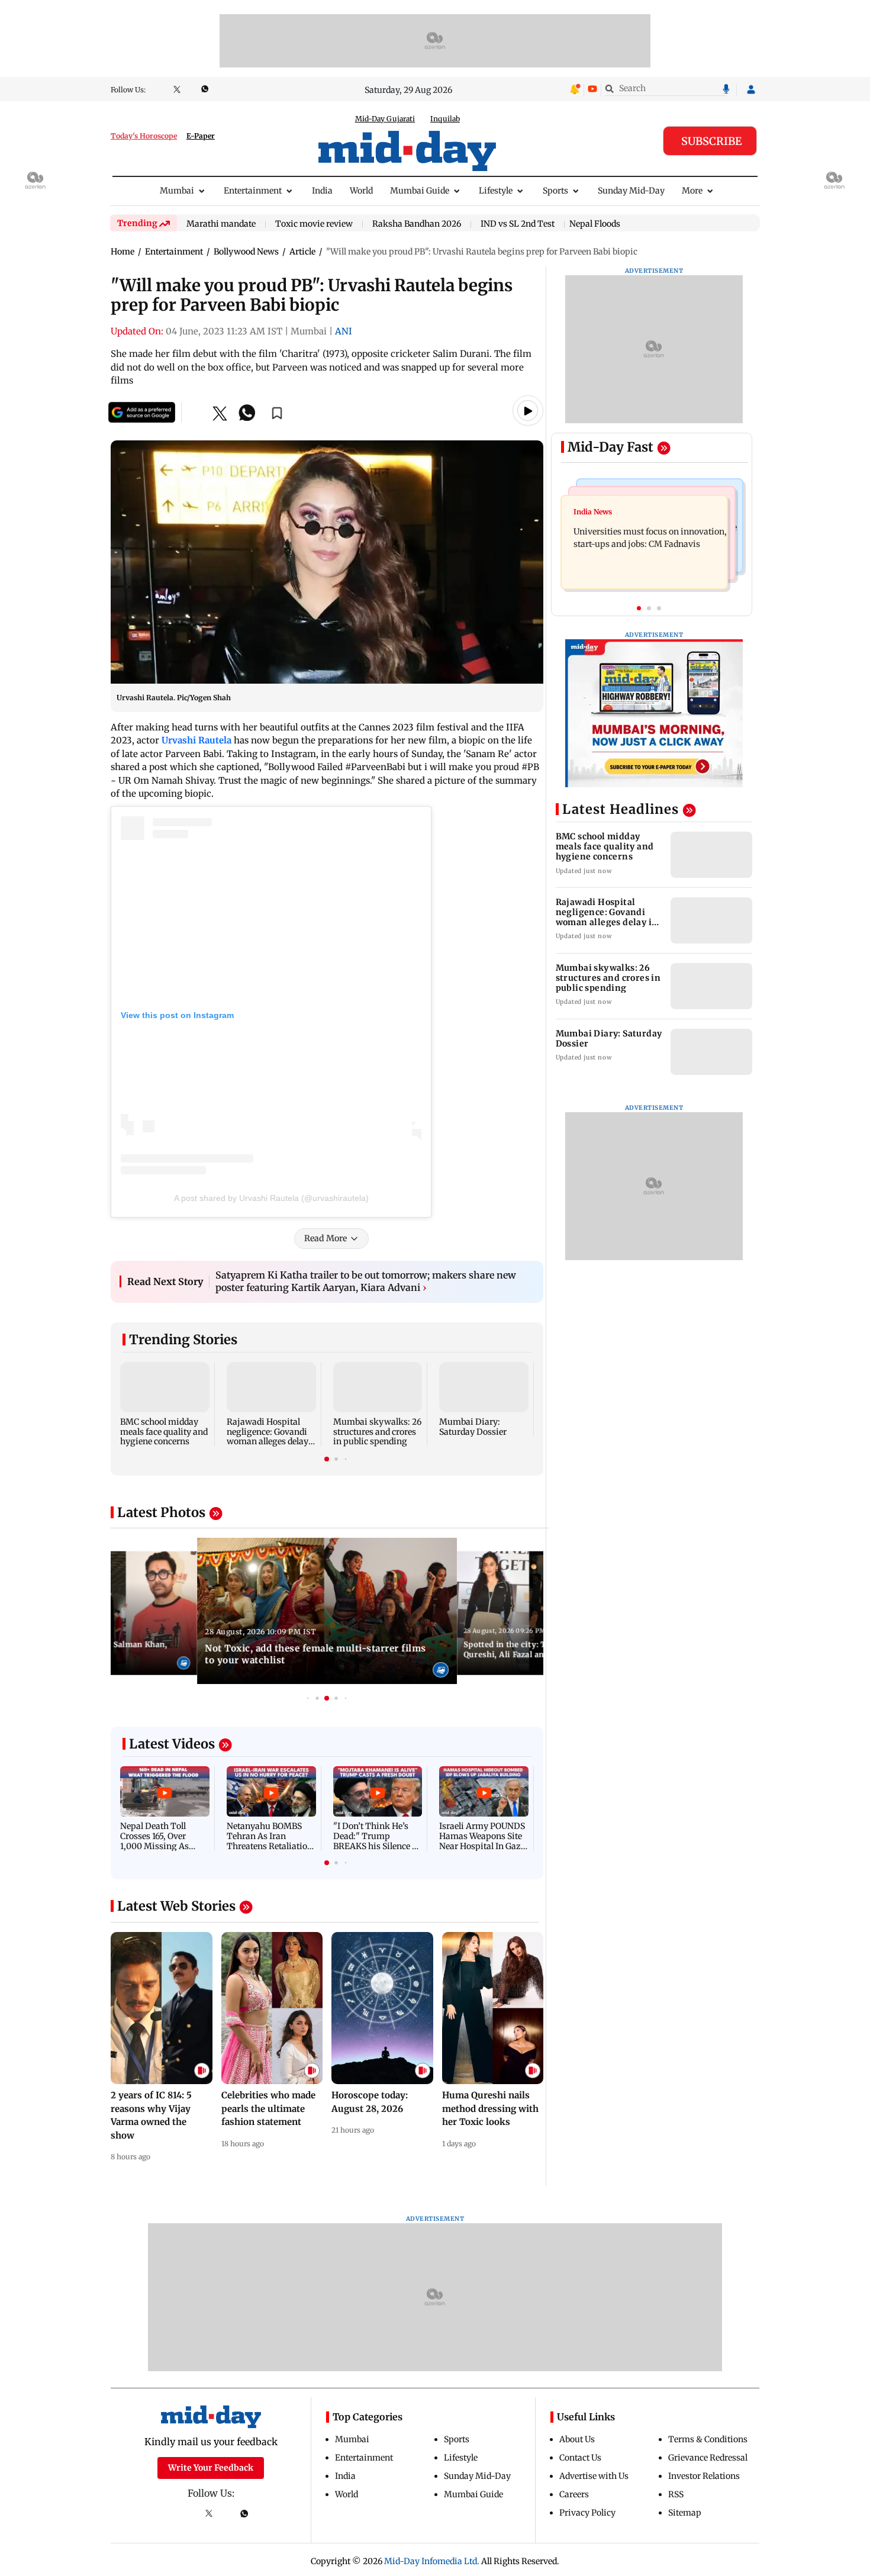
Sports (555, 191)
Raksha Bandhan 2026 (417, 224)
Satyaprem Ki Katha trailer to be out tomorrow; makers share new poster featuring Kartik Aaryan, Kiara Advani (366, 1281)
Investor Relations (704, 2476)
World (361, 191)
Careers (574, 2494)
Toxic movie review (314, 224)
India (322, 191)
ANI (344, 331)
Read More (326, 1238)
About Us (577, 2439)
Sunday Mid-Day (631, 191)
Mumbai (177, 191)
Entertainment (253, 191)
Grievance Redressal (708, 2458)
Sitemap (685, 2513)
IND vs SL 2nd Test (518, 224)
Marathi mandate (221, 224)
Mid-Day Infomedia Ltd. (432, 2561)
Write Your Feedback (211, 2468)
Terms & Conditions (708, 2439)
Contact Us (580, 2458)
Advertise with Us (594, 2476)
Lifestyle (496, 191)
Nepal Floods (595, 224)
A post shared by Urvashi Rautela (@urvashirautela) (271, 1198)
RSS (676, 2494)
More (692, 191)
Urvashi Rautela (196, 740)
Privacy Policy (587, 2513)
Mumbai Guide (420, 191)
